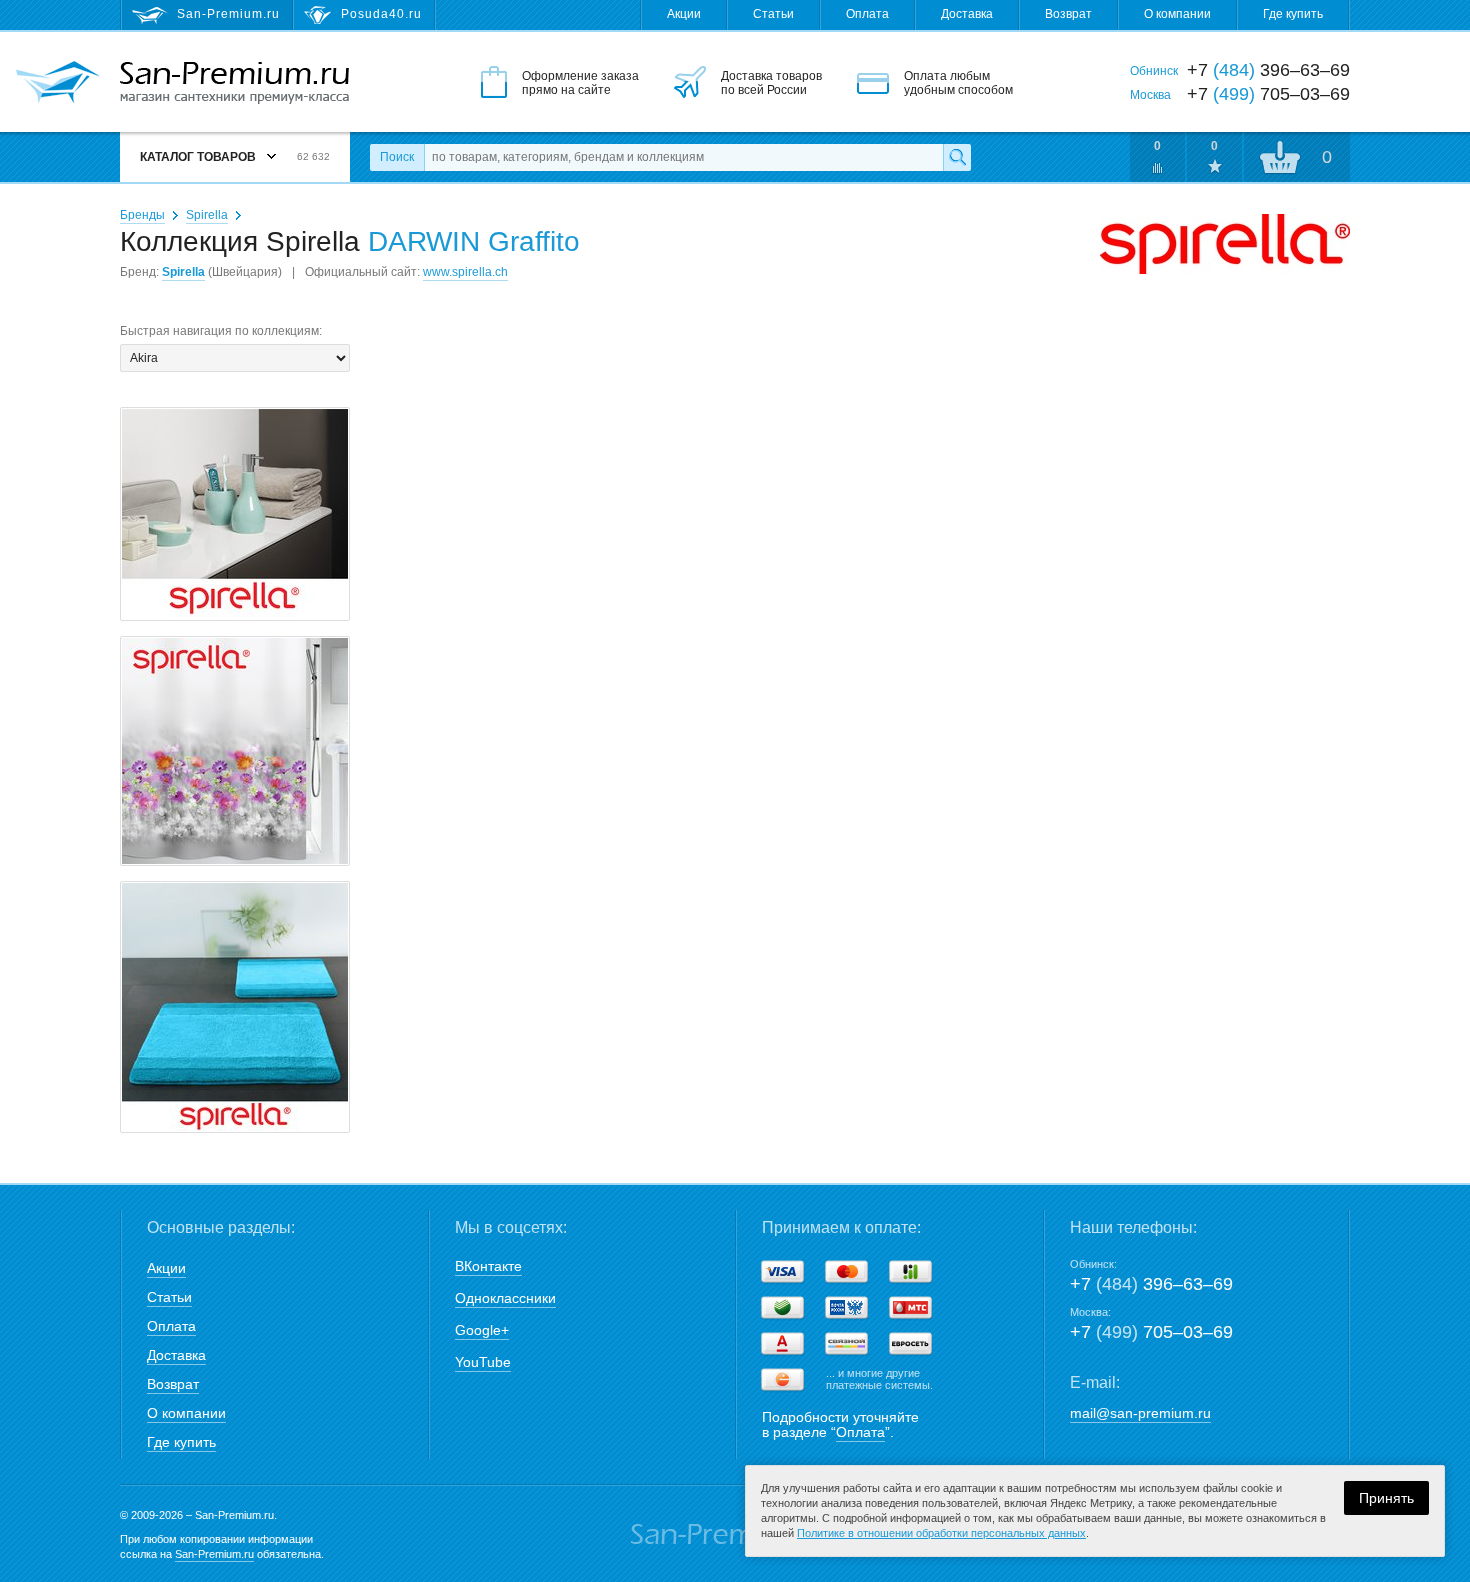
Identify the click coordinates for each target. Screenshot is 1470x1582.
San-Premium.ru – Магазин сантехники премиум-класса (234, 83)
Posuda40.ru (381, 14)
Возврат (1068, 14)
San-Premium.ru (214, 1554)
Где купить (1293, 14)
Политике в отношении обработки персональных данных (941, 1533)
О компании (1177, 14)
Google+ (482, 1330)
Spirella (207, 215)
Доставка (967, 14)
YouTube (483, 1362)
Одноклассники (505, 1298)
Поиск (397, 157)
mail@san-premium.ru (1140, 1413)
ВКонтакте (488, 1266)
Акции (684, 14)
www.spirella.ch (465, 272)
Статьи (773, 14)
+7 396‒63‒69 (1151, 1284)
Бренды (142, 215)
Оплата (867, 14)
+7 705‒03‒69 (1151, 1332)
